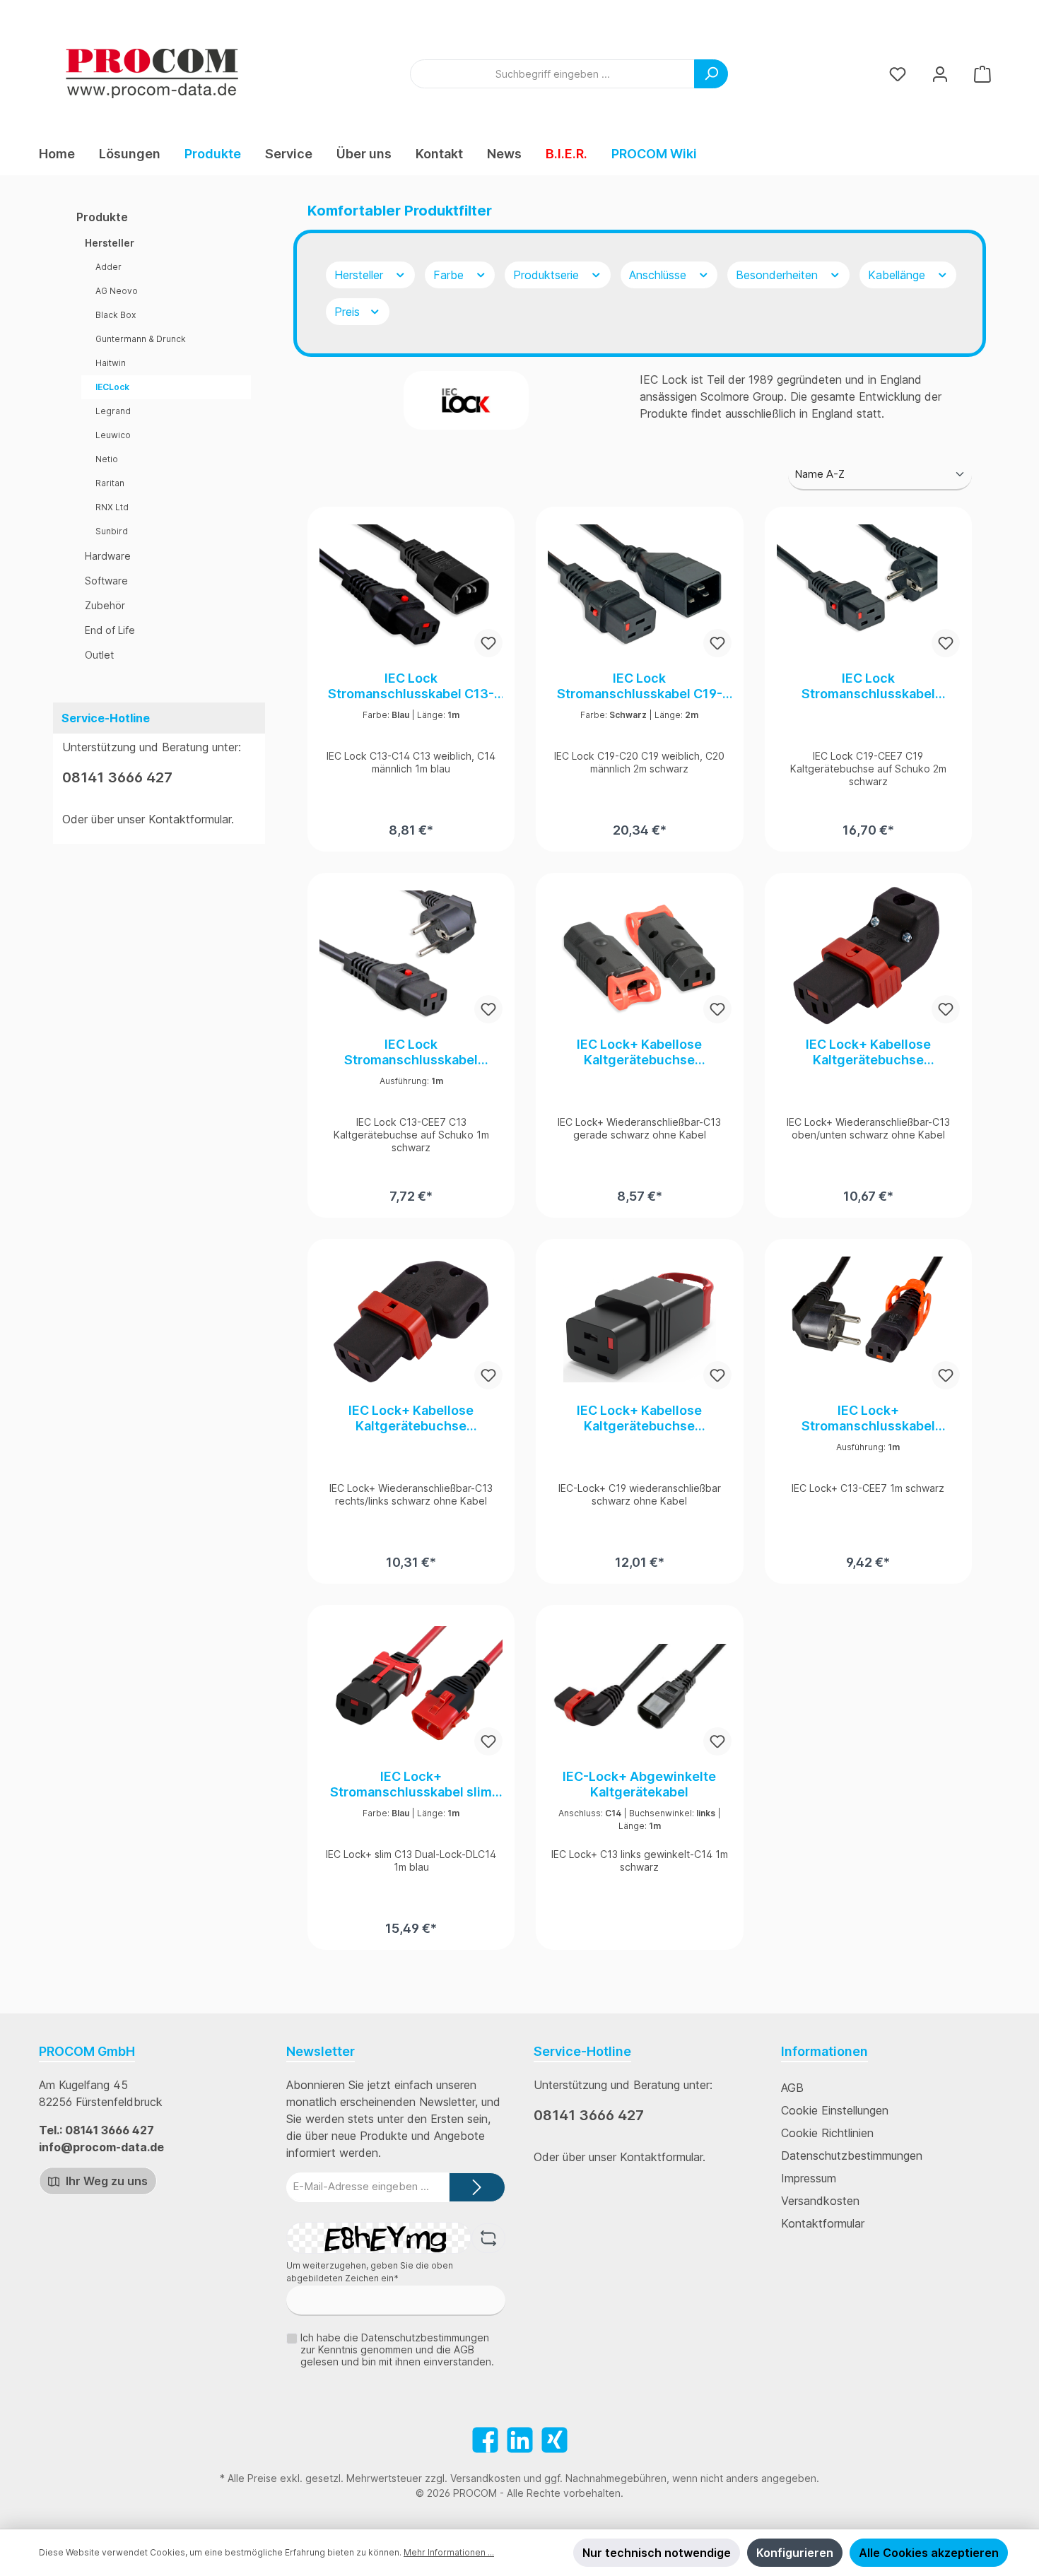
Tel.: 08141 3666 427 (96, 2130)
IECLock (112, 387)
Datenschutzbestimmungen (852, 2156)
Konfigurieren (795, 2553)
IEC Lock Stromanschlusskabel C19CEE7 (868, 686)
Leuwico (113, 435)
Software (106, 581)
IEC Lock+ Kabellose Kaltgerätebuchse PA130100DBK (868, 1052)
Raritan (110, 483)
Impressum (809, 2178)
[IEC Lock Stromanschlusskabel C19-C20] (639, 589)
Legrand (113, 411)
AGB (792, 2088)
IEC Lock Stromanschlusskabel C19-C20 (640, 686)
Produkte (102, 217)
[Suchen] (711, 74)
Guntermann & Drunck (141, 339)
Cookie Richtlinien (827, 2133)
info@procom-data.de (101, 2147)
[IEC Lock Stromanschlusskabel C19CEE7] (868, 589)
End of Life (110, 630)
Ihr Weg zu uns (105, 2181)
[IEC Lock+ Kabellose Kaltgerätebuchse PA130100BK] (639, 955)
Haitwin (111, 363)
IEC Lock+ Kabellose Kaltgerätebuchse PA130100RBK (411, 1418)
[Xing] (554, 2440)
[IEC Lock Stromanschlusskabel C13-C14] (411, 589)
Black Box (116, 315)
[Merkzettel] (898, 74)
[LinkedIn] (520, 2440)
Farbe (450, 275)
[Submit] (477, 2188)
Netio (107, 459)
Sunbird (112, 531)
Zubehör (105, 605)
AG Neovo (117, 291)
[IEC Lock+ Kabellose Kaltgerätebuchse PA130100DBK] (868, 955)
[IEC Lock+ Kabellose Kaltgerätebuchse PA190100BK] (639, 1322)
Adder (108, 267)
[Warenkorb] (982, 74)
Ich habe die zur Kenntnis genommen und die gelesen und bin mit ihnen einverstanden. (397, 2349)
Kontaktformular (190, 819)
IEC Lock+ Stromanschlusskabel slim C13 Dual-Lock (411, 1784)
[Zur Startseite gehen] (152, 73)
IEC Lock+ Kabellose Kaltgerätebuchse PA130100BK (639, 1052)
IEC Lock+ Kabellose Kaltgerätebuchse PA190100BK (639, 1418)
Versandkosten (820, 2201)
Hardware (108, 556)
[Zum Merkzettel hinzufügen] (488, 643)
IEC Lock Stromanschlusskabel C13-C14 (411, 686)
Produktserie (548, 275)
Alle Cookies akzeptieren (929, 2553)
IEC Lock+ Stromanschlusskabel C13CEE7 (868, 1418)
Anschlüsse (659, 275)
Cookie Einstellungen (835, 2110)
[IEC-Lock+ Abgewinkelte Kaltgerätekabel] (639, 1688)
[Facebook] (485, 2440)
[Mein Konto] (940, 74)
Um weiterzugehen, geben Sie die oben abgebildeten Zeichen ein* (370, 2272)
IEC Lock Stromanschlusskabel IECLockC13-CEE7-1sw (411, 1052)
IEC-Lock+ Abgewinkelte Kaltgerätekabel (639, 1784)
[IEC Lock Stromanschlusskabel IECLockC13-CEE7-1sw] (411, 955)
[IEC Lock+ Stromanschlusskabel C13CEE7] (868, 1322)
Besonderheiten (779, 275)
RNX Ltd (112, 507)
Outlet (99, 655)
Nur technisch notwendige (657, 2553)
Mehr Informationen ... (449, 2552)
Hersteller (110, 243)
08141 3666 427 (117, 777)
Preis (349, 312)
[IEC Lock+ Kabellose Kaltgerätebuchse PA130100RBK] (411, 1322)
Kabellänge (898, 275)
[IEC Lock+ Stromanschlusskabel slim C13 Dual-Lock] (411, 1688)
